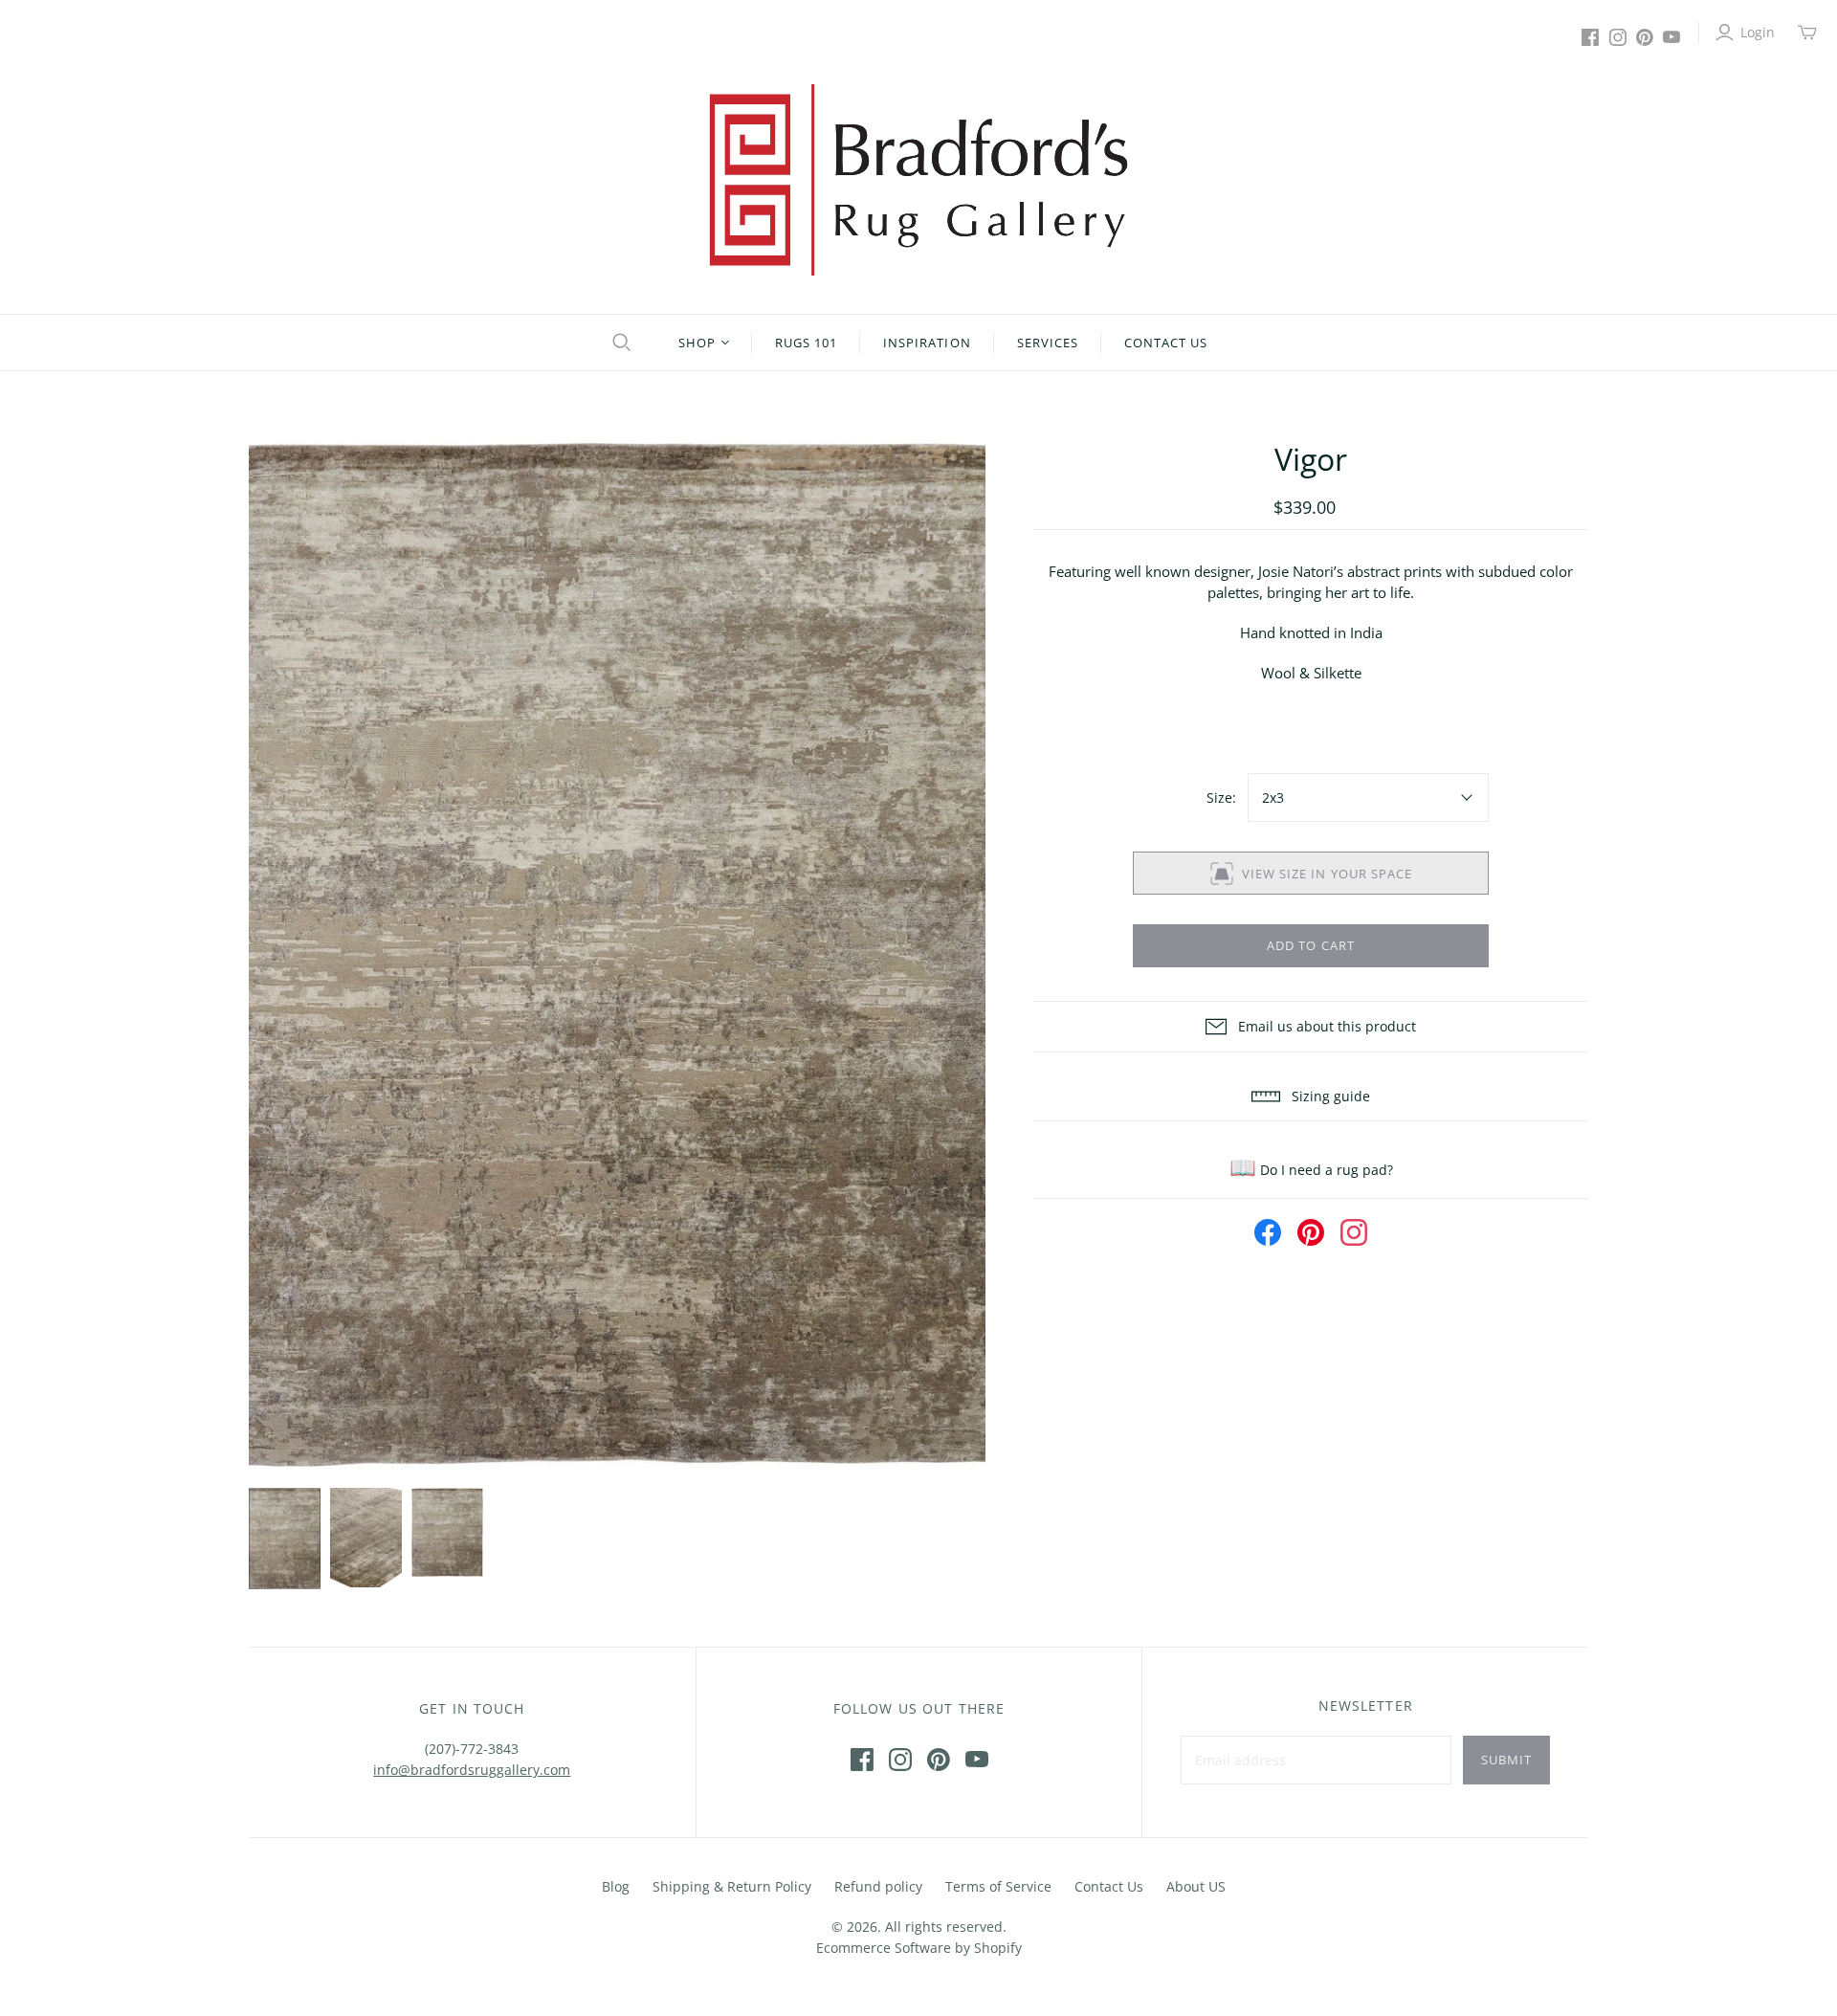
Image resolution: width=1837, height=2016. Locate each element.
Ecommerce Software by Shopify (919, 1948)
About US (1196, 1886)
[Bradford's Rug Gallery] (918, 180)
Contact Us (1166, 343)
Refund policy (878, 1886)
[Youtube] (1671, 37)
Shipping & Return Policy (732, 1886)
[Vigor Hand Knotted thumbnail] (285, 1539)
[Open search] (619, 343)
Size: (1221, 798)
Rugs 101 (806, 343)
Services (1048, 343)
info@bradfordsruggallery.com (472, 1770)
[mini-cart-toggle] (1807, 33)
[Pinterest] (1645, 37)
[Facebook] (1590, 37)
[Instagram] (1618, 37)
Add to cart (1310, 945)
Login (1758, 32)
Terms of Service (998, 1886)
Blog (616, 1886)
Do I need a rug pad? (1311, 1170)
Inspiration (927, 343)
